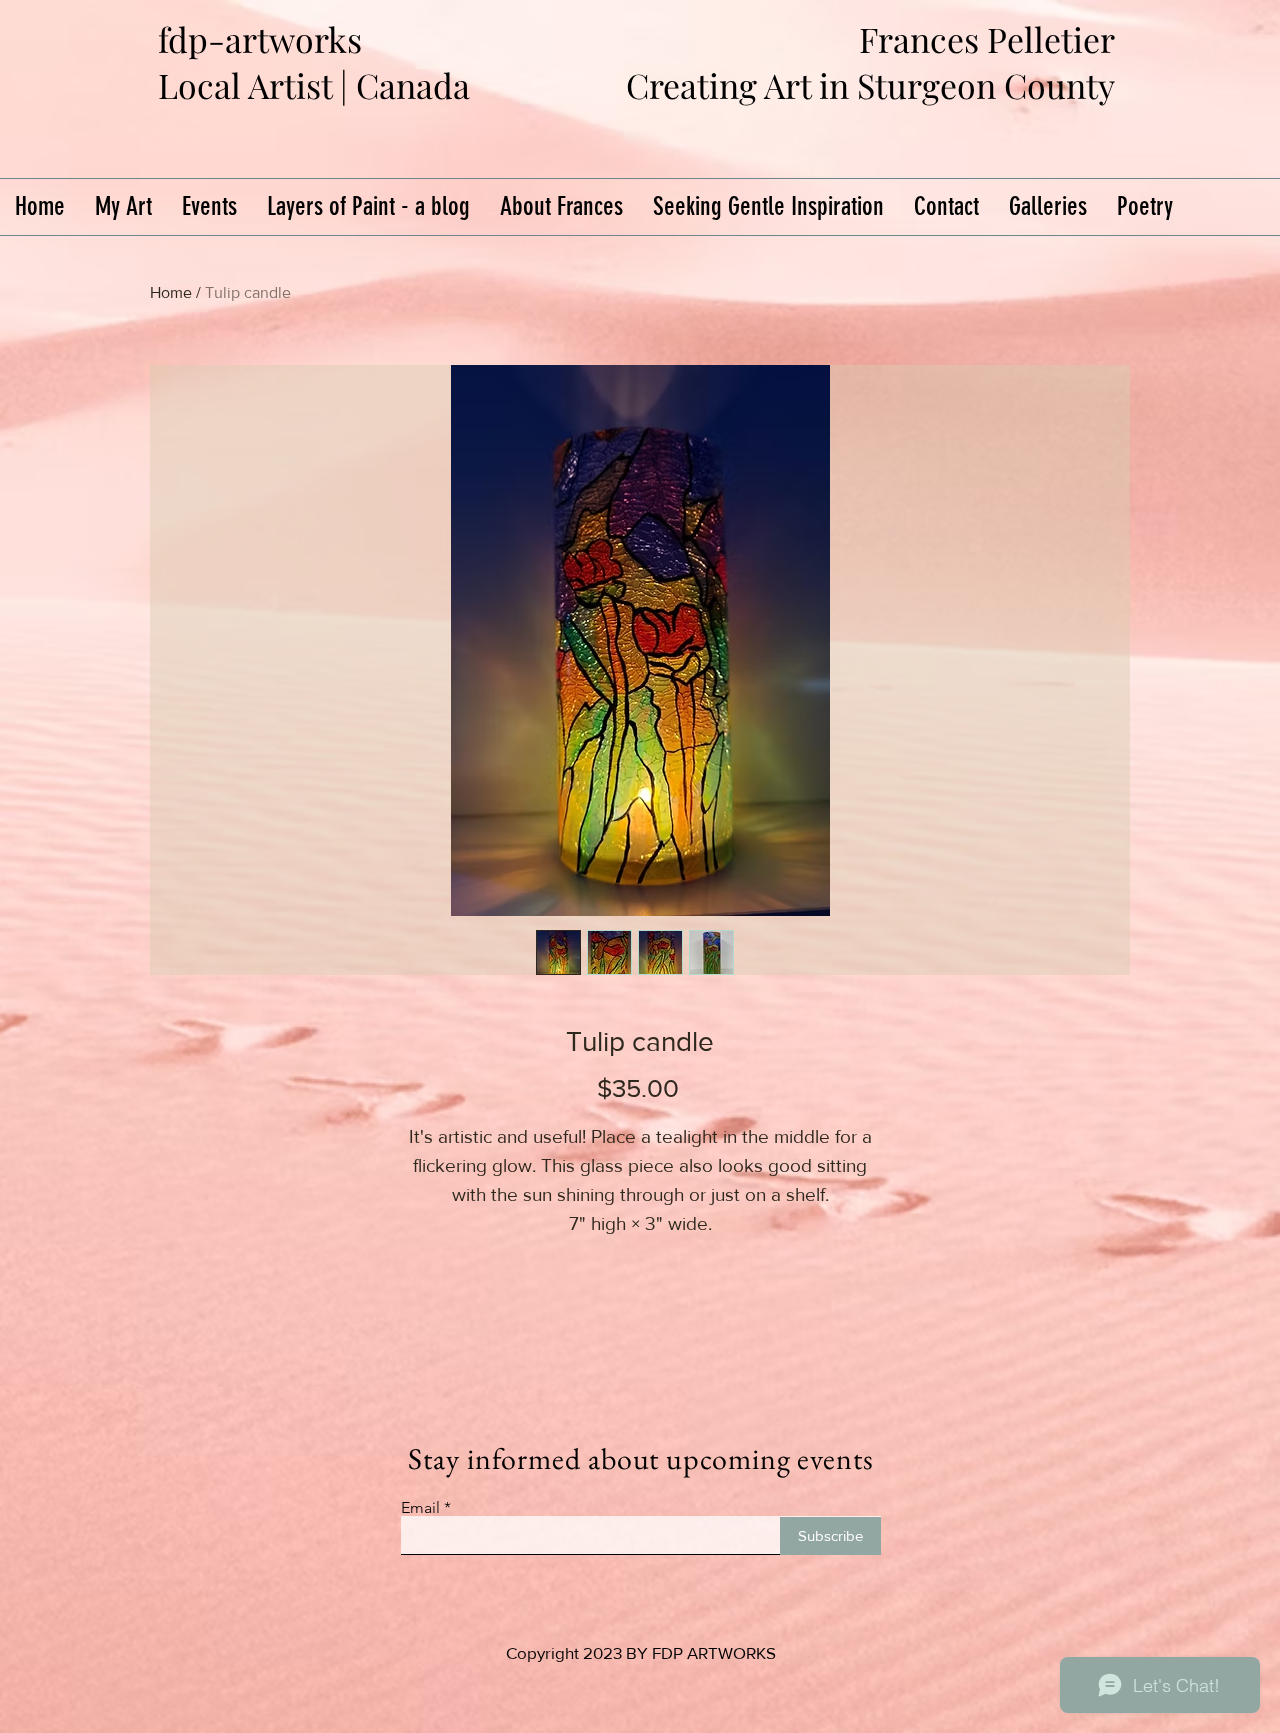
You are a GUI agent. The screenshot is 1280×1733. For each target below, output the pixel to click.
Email (420, 1508)
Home (171, 292)
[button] (1048, 207)
